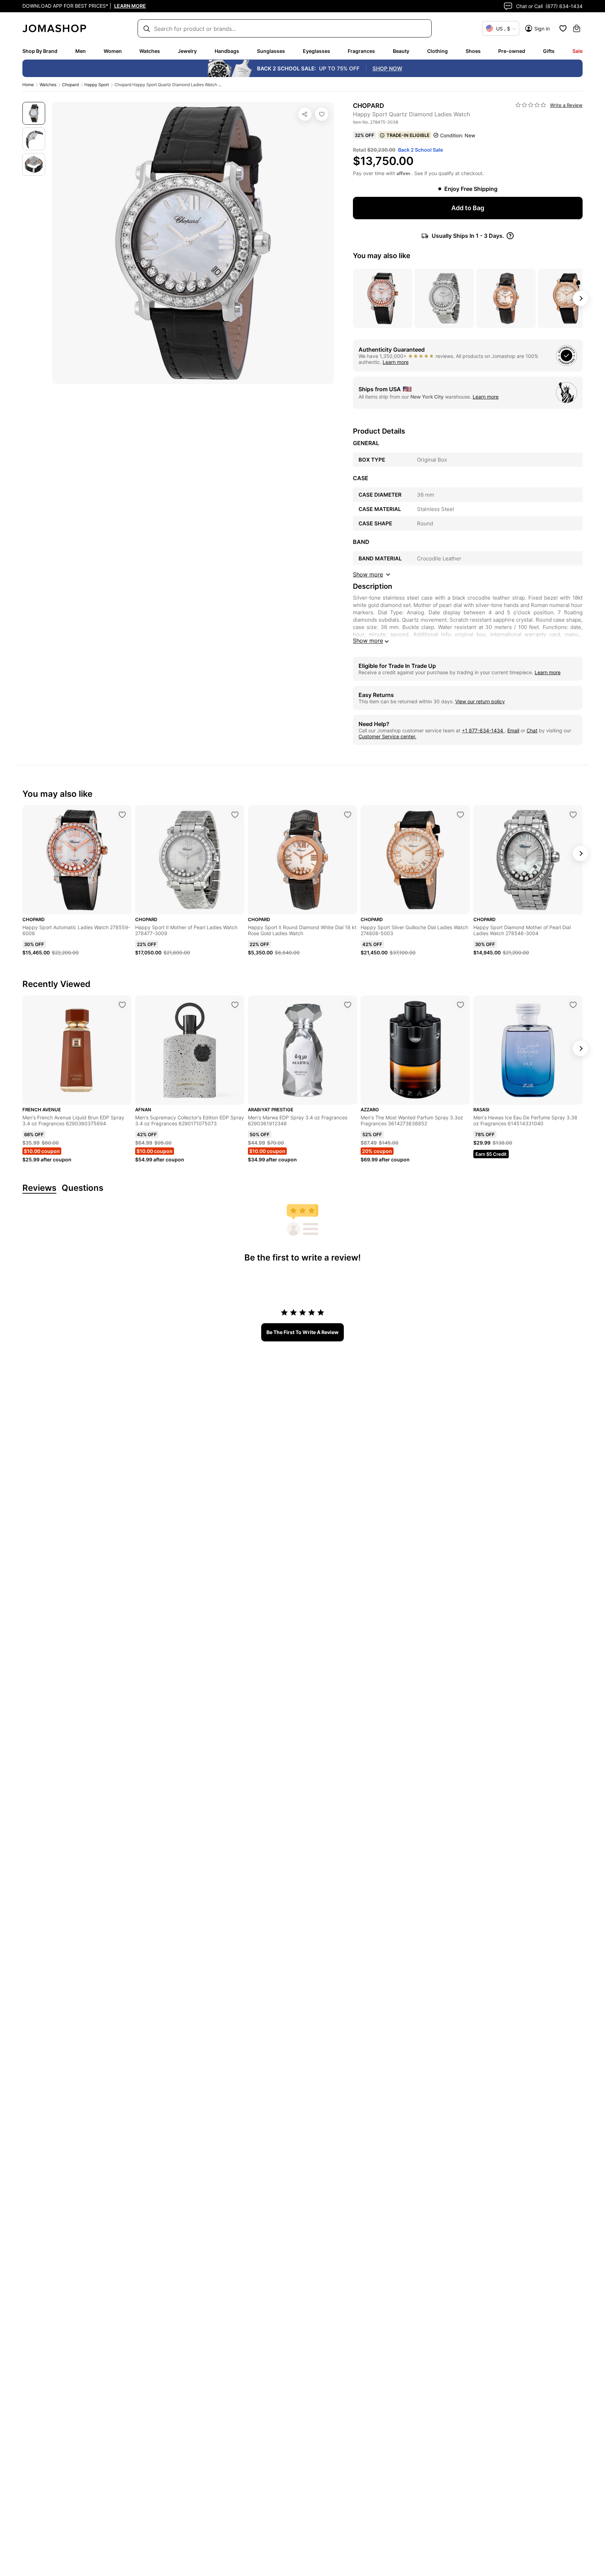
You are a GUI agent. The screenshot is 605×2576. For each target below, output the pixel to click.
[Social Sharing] (305, 114)
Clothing (437, 51)
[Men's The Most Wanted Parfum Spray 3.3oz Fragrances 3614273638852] (460, 1005)
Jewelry (187, 51)
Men (81, 51)
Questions (82, 1188)
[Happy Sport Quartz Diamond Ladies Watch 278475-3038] (322, 114)
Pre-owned (512, 51)
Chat (532, 730)
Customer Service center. (387, 736)
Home (28, 85)
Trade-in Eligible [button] (408, 135)
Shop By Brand (40, 51)
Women (113, 51)
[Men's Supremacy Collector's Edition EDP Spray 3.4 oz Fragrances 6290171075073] (235, 1005)
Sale (578, 51)
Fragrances (361, 51)
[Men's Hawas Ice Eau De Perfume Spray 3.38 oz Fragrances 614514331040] (573, 1005)
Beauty (401, 51)
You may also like (382, 256)
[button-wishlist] (563, 28)
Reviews (39, 1188)
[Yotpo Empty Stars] (531, 105)
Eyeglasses (317, 51)
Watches (150, 51)
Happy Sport (97, 85)
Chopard (70, 85)
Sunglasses (271, 51)
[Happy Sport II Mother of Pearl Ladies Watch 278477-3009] (235, 815)
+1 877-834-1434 (483, 730)
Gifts (549, 51)
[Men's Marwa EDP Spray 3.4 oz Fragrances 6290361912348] (348, 1005)
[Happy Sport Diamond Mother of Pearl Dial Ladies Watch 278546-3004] (573, 815)
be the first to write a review (302, 1332)
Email (513, 730)
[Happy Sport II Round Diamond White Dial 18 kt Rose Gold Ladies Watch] (348, 815)
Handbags (227, 51)
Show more (368, 641)
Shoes (473, 51)
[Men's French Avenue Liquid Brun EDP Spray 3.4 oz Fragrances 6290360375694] (122, 1005)
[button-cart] (577, 28)
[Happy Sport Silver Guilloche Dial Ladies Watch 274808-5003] (460, 815)
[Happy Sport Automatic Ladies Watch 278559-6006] (122, 815)
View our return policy (480, 701)
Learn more (396, 362)
